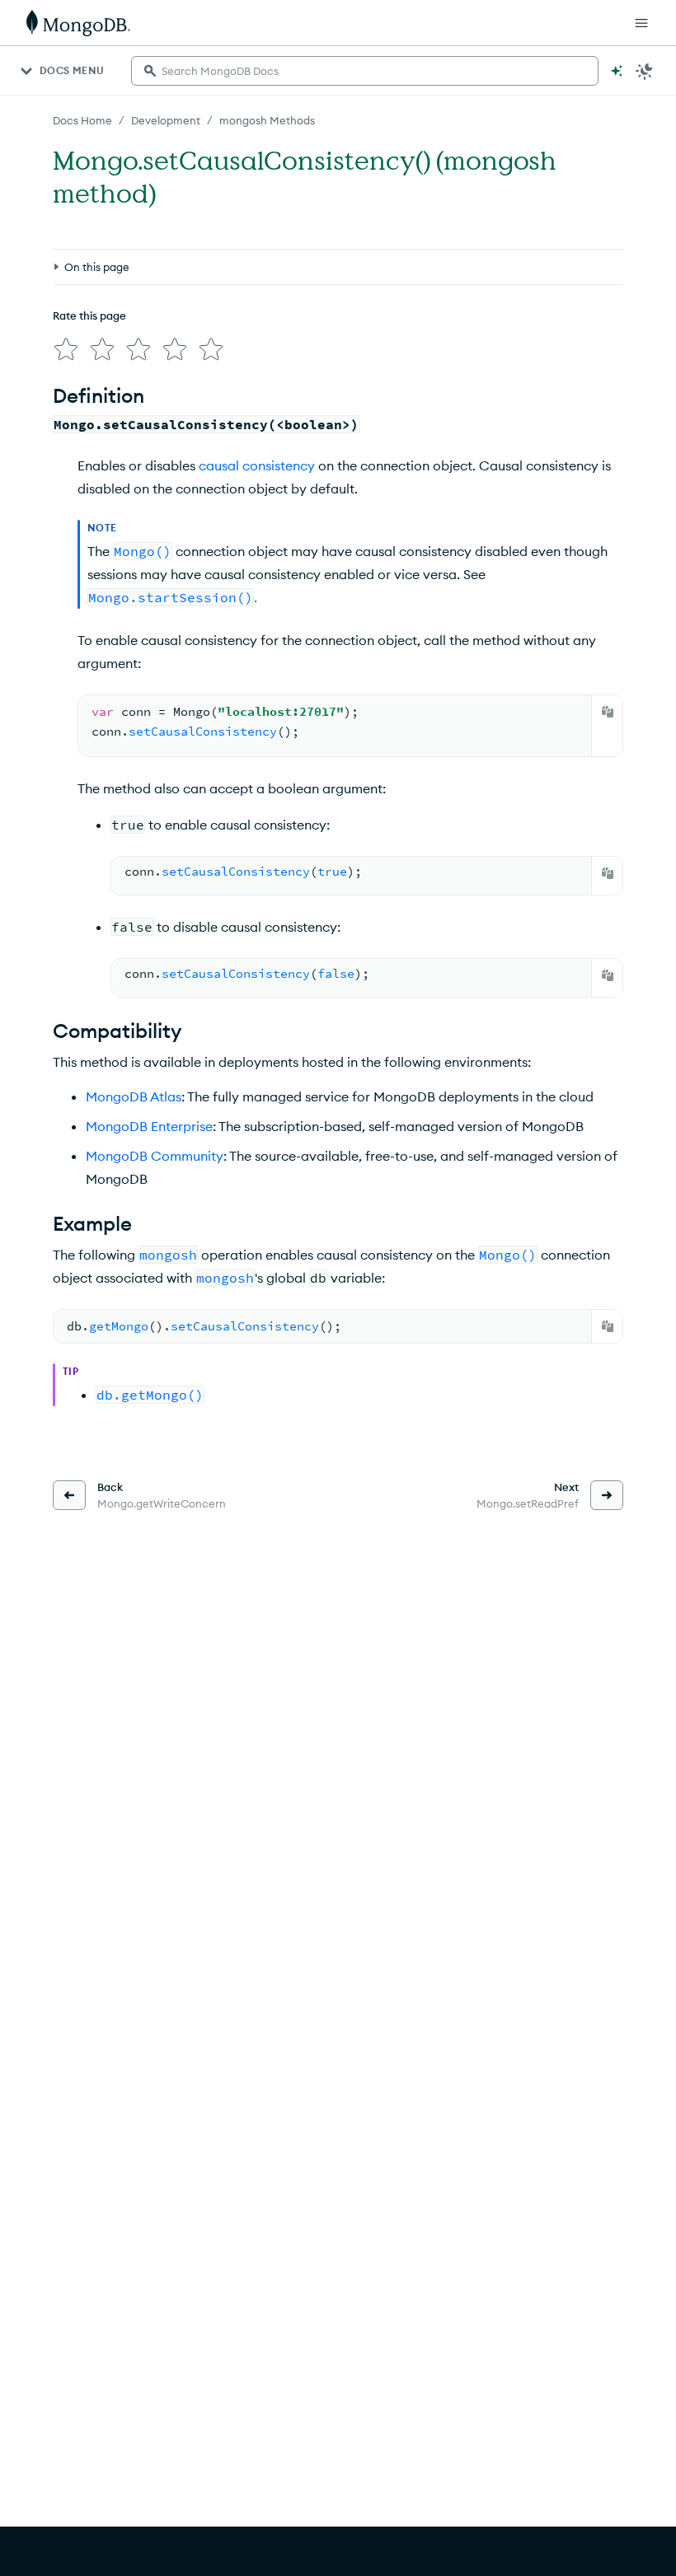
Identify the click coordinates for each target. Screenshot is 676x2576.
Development (166, 120)
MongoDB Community (155, 1156)
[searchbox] (365, 71)
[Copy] (608, 712)
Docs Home (82, 120)
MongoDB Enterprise (149, 1126)
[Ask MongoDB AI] (617, 71)
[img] (66, 349)
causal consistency (257, 465)
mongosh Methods (267, 120)
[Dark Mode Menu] (645, 71)
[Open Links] (641, 23)
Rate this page (89, 316)
